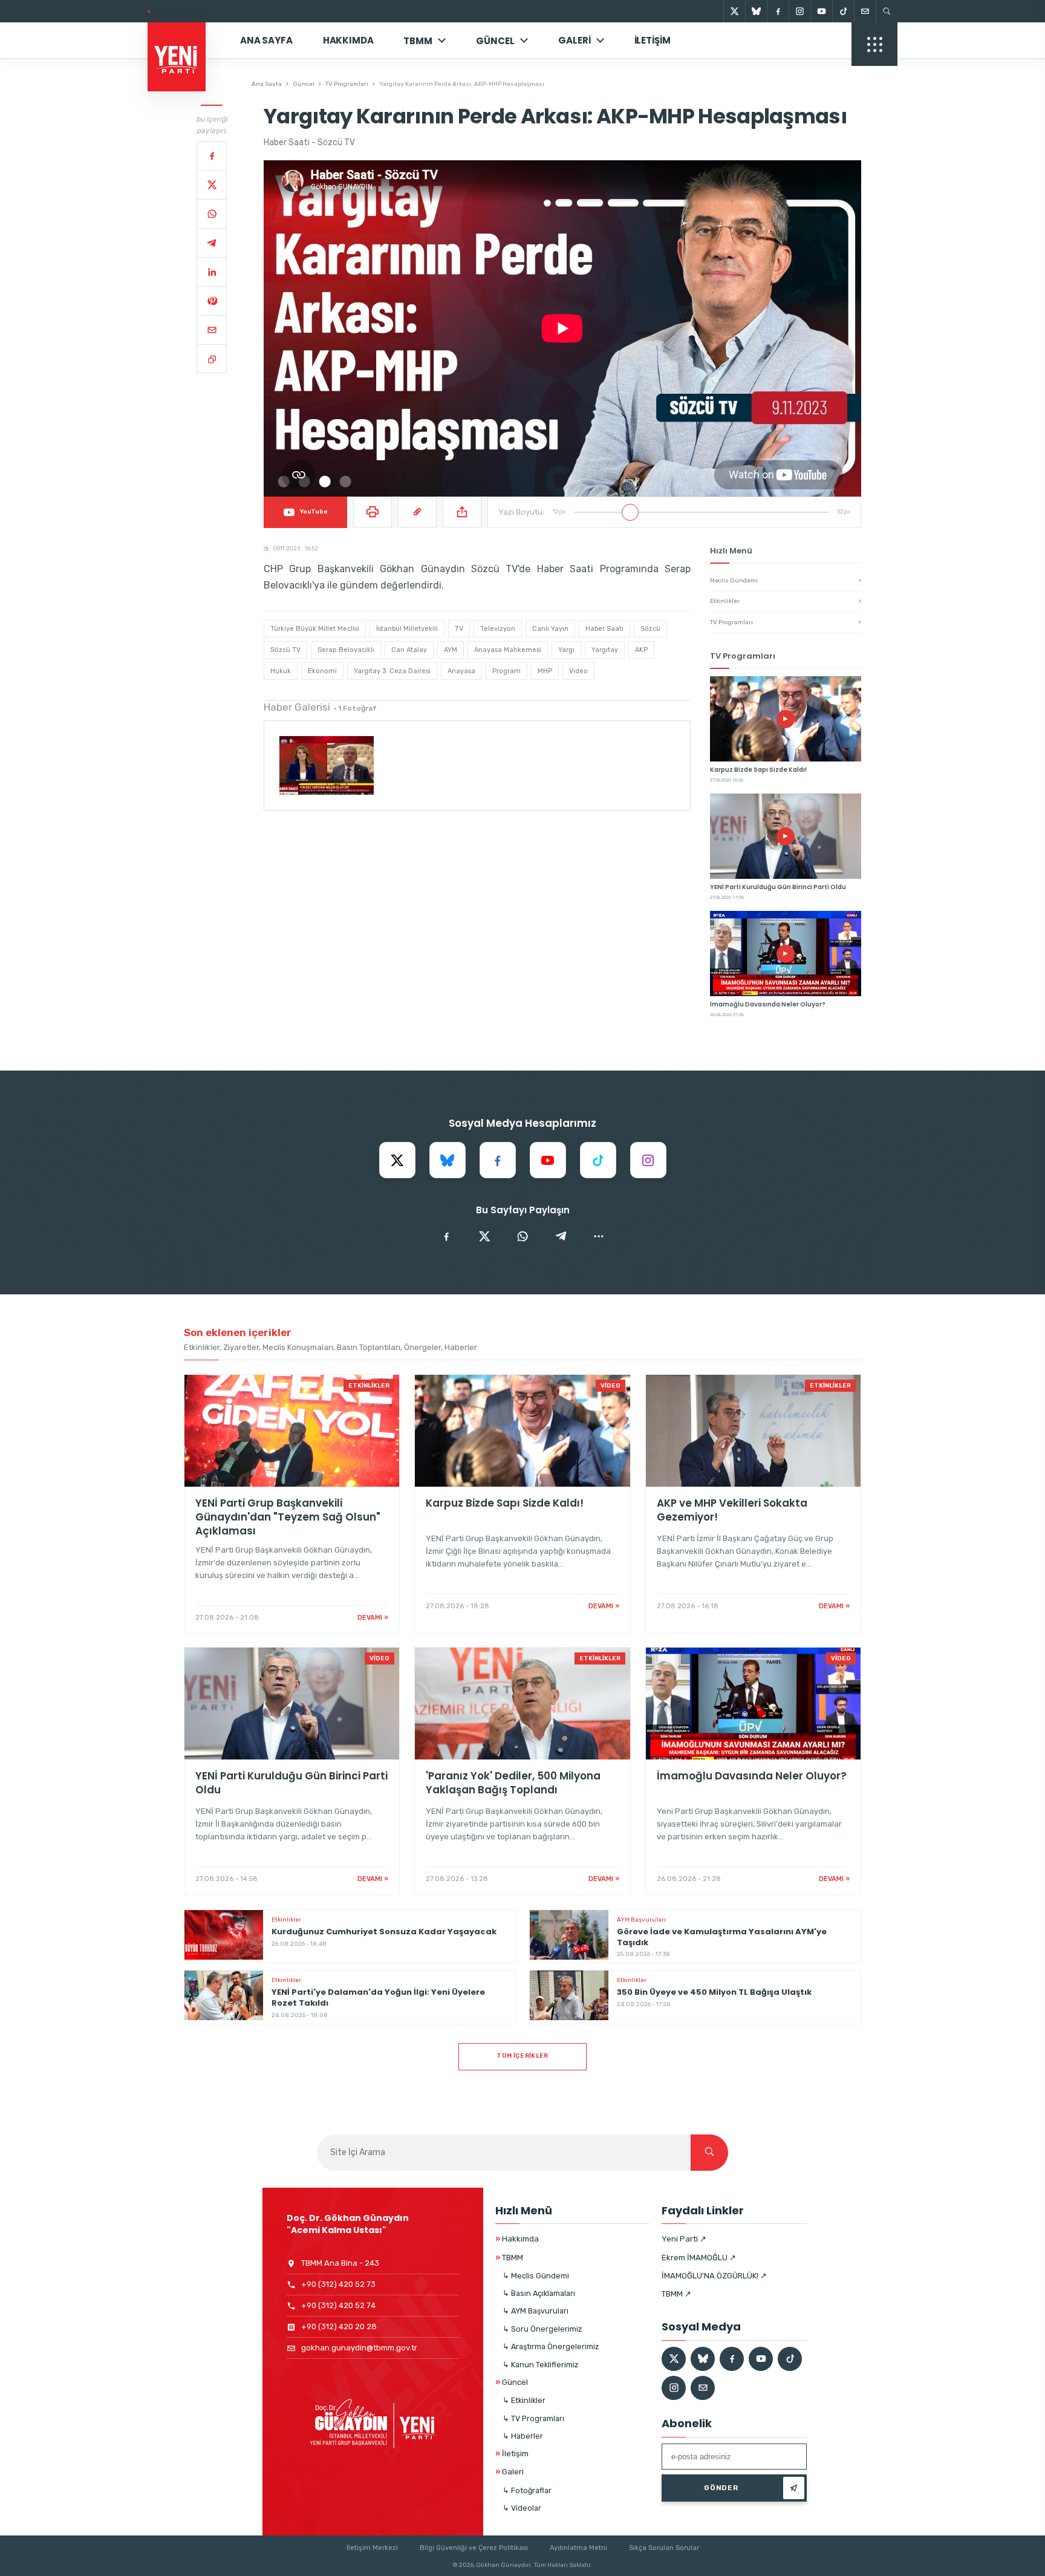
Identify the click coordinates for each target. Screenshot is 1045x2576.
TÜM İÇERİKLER (522, 2056)
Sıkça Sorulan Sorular (664, 2548)
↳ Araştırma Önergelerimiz (551, 2346)
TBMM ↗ (676, 2294)
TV (459, 629)
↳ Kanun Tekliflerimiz (540, 2365)
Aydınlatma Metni (578, 2548)
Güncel (304, 84)
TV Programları (347, 84)
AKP (641, 650)
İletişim (653, 40)
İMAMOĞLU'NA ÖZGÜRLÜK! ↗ (714, 2276)
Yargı (566, 650)
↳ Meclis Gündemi (536, 2276)
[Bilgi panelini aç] (874, 44)
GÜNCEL (495, 41)
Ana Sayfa (266, 40)
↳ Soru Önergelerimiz (542, 2329)
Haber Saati (604, 629)
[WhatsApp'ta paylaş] (522, 1236)
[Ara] (709, 2153)
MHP (545, 671)
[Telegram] (212, 243)
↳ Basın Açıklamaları (539, 2293)
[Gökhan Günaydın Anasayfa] (183, 41)
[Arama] (887, 11)
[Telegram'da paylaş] (561, 1236)
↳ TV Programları (533, 2418)
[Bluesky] (756, 11)
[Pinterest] (212, 301)
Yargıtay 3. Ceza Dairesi (392, 671)
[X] (734, 11)
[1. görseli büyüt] (327, 765)
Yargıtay (605, 650)
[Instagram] (799, 11)
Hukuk (281, 671)
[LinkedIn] (212, 272)
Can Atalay (409, 650)
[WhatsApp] (212, 214)
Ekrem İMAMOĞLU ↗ (699, 2258)
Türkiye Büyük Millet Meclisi (315, 629)
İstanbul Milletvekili (407, 629)
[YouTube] (821, 11)
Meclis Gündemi (786, 581)
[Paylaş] (462, 512)
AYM (451, 650)
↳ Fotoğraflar (527, 2490)
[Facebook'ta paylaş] (446, 1236)
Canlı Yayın (550, 629)
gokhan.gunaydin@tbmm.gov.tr (359, 2348)
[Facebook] (778, 11)
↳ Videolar (522, 2508)
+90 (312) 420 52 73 (338, 2284)
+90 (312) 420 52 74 (338, 2305)
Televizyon (498, 629)
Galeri (574, 40)
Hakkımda (348, 40)
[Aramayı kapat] (1015, 71)
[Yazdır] (373, 512)
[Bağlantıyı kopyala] (212, 359)
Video (578, 671)
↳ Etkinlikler (524, 2400)
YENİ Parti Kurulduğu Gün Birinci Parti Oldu (233, 11)
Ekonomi (322, 671)
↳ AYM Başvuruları (536, 2311)
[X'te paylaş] (484, 1236)
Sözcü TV (285, 650)
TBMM (418, 41)
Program (506, 671)
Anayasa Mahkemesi (508, 650)
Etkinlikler (786, 601)
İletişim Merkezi (372, 2548)
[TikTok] (843, 11)
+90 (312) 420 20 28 (339, 2327)
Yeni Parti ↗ (684, 2239)
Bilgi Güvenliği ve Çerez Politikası (474, 2548)
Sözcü (650, 629)
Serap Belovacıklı (346, 650)
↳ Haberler (523, 2436)
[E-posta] (865, 11)
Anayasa (461, 671)
